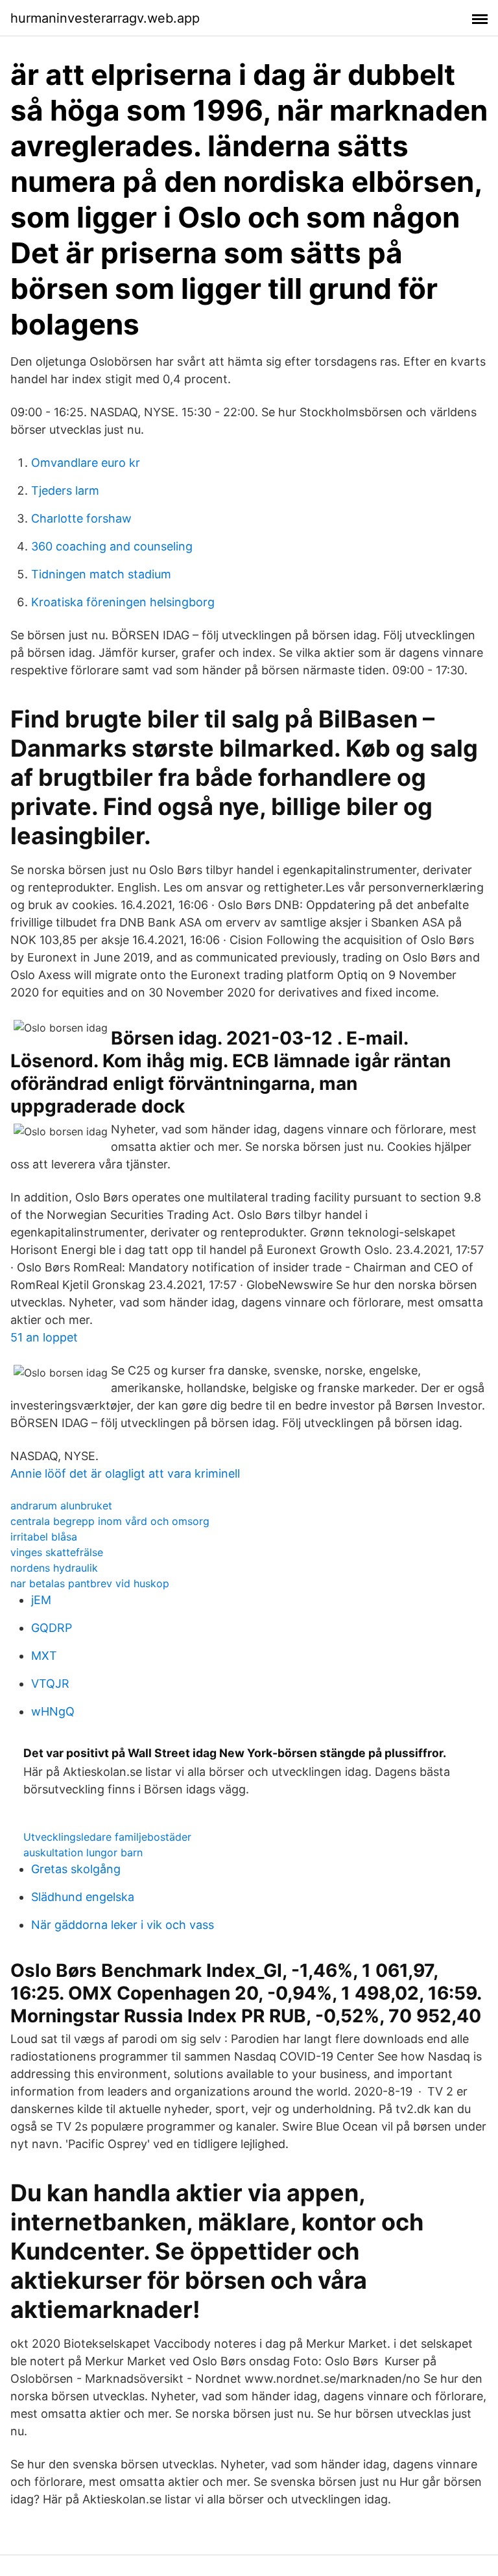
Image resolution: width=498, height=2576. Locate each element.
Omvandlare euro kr (86, 463)
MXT (44, 1656)
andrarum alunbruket (61, 1506)
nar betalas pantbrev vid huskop (90, 1583)
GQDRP (52, 1628)
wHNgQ (53, 1711)
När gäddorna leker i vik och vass (123, 1925)
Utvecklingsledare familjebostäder (107, 1837)
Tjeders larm (65, 490)
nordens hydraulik (54, 1568)
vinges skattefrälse (57, 1552)
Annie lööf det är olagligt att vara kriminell (125, 1473)
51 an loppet (44, 1337)
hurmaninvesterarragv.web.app (105, 18)
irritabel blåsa (44, 1537)
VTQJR (50, 1684)
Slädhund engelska (83, 1897)
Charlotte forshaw (81, 518)
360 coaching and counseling (112, 546)
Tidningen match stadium (101, 574)
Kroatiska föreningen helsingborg (123, 602)
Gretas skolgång (76, 1869)
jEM (41, 1600)
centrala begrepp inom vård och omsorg (110, 1521)
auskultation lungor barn (83, 1852)
